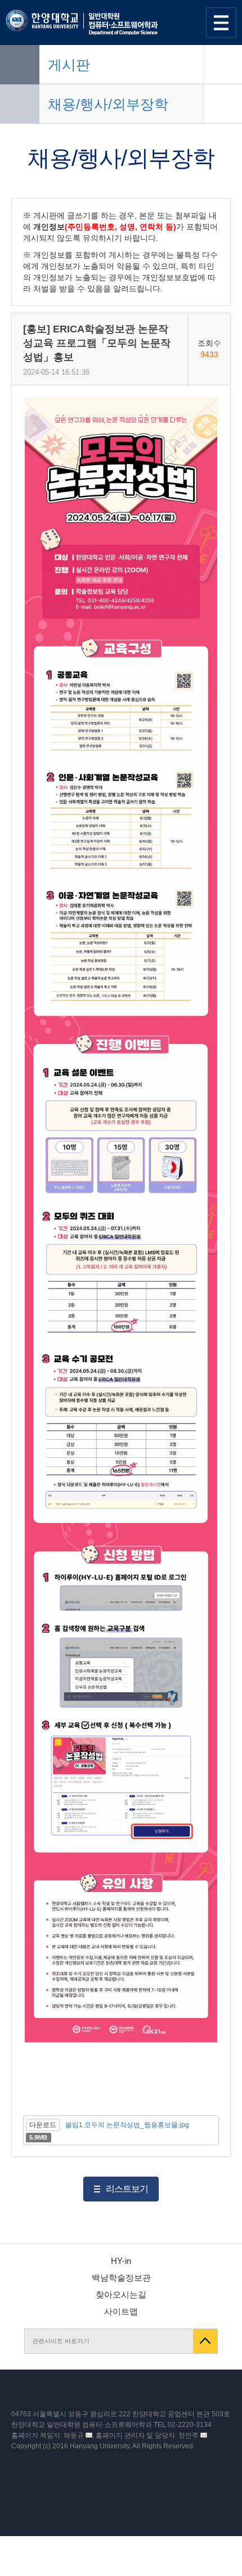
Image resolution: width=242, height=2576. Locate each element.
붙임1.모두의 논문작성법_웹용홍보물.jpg (127, 2125)
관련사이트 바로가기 (61, 2341)
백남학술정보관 (121, 2278)
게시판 (69, 65)
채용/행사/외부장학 (108, 104)
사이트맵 (121, 2311)
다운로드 (43, 2125)
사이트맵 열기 (221, 22)
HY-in (121, 2261)
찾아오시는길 (121, 2294)
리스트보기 (127, 2189)
